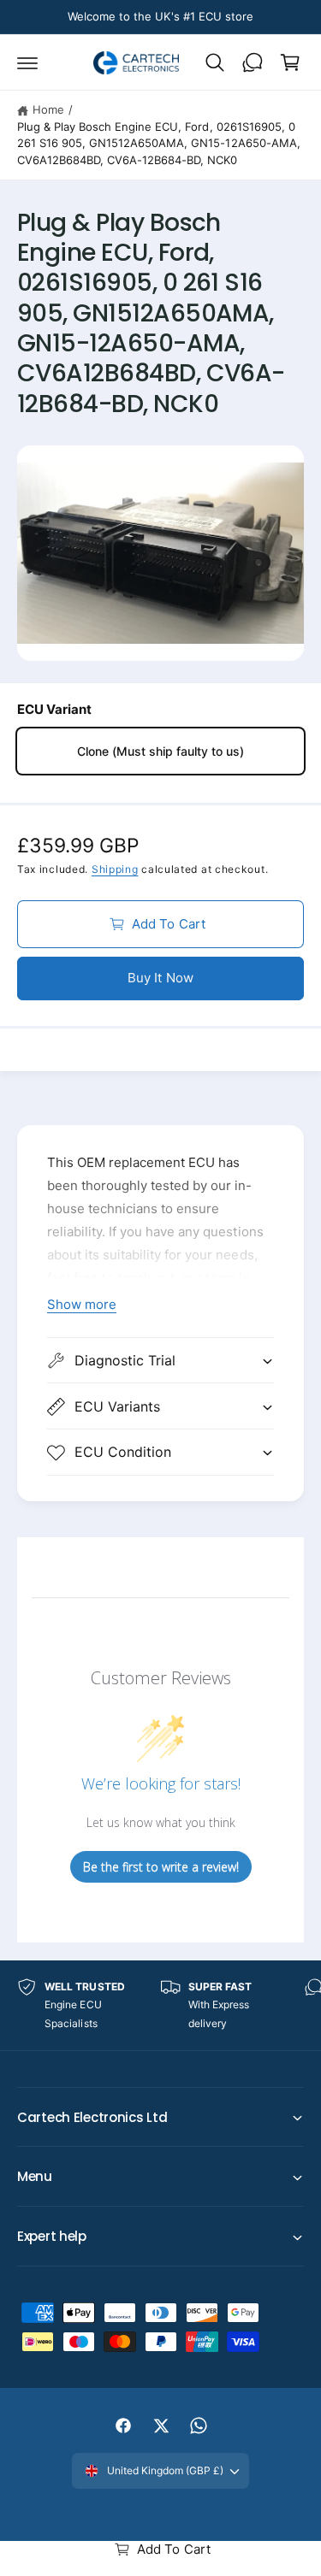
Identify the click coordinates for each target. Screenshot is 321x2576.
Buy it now (161, 978)
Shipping (115, 869)
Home (48, 109)
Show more (82, 1304)
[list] (160, 2005)
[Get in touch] (253, 62)
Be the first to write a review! (161, 1867)
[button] (27, 62)
